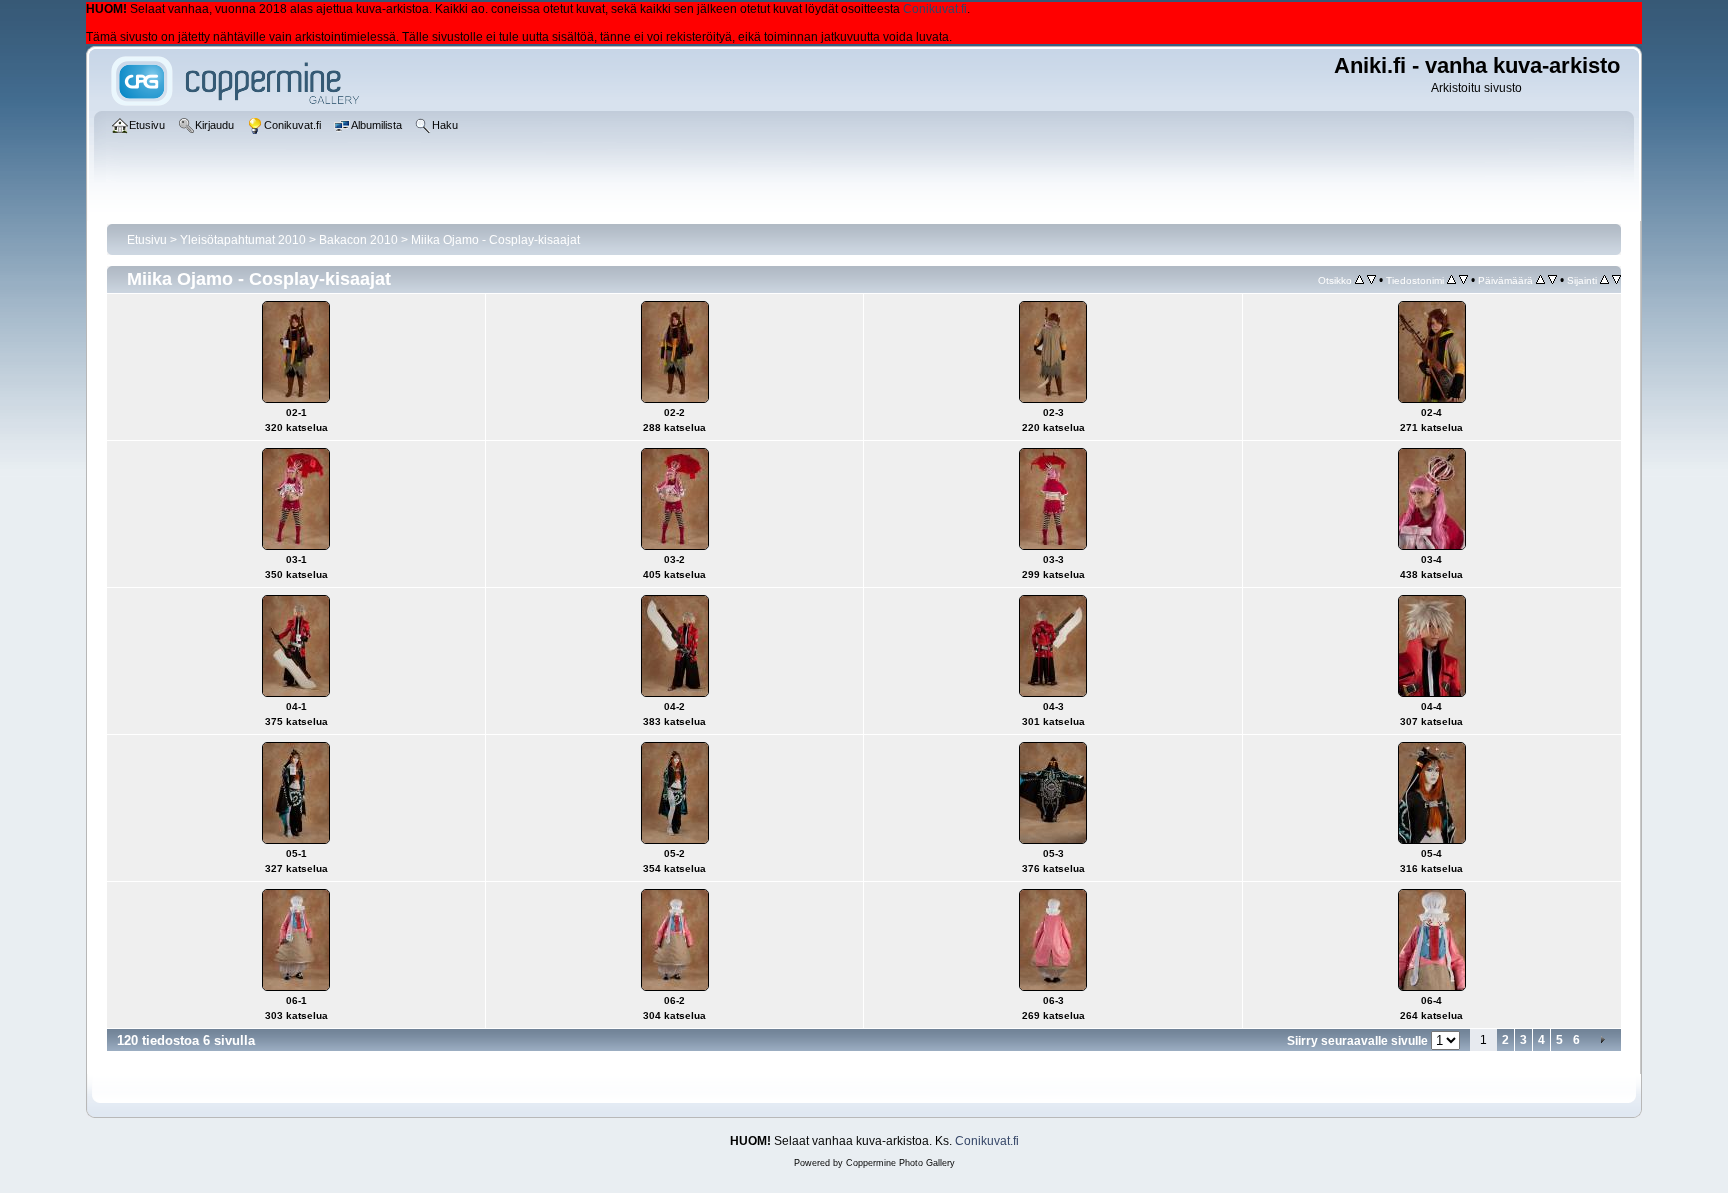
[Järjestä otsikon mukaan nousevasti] (1359, 280)
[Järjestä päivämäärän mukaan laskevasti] (1552, 280)
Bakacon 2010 (358, 240)
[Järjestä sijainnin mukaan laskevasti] (1616, 280)
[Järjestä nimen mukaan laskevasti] (1463, 280)
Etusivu (147, 240)
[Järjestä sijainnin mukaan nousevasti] (1604, 280)
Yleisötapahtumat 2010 (243, 240)
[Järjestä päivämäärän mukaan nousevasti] (1540, 280)
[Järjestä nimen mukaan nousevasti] (1451, 280)
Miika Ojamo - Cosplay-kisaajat (495, 240)
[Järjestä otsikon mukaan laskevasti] (1371, 280)
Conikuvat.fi (935, 9)
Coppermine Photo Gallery (900, 1163)
